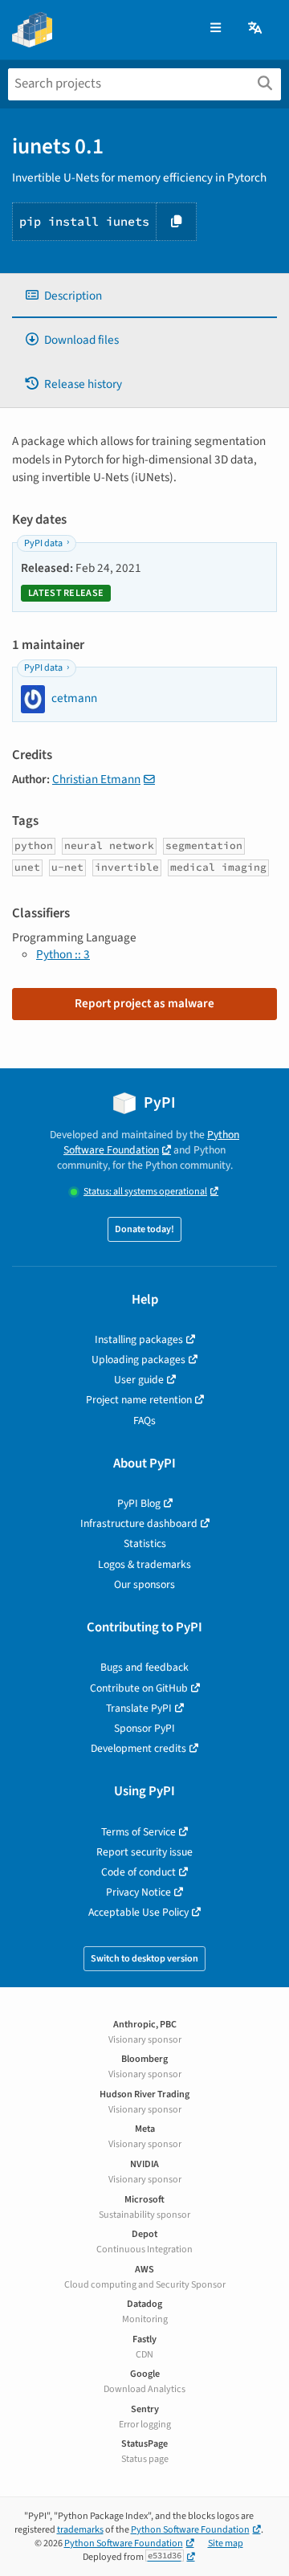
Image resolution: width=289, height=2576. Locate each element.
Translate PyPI (139, 1708)
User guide (139, 1380)
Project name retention (139, 1400)
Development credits (138, 1748)
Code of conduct (138, 1872)
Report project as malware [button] (144, 1003)
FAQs (144, 1421)
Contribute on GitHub (139, 1688)
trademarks (80, 2530)
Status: (145, 1192)
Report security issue (144, 1852)
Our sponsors (144, 1584)
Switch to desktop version (144, 1959)
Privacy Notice (138, 1892)
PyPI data (43, 543)
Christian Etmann (96, 779)
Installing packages (139, 1339)
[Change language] (256, 29)
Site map (226, 2543)
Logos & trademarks (144, 1564)
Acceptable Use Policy (138, 1912)
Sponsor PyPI (144, 1728)
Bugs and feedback (144, 1667)
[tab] (144, 296)
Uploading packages (138, 1359)
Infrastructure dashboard (139, 1523)
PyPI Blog (139, 1503)
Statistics (145, 1543)
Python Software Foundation (151, 1142)
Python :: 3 (63, 954)
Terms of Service (138, 1832)
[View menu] (216, 29)
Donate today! (144, 1229)
